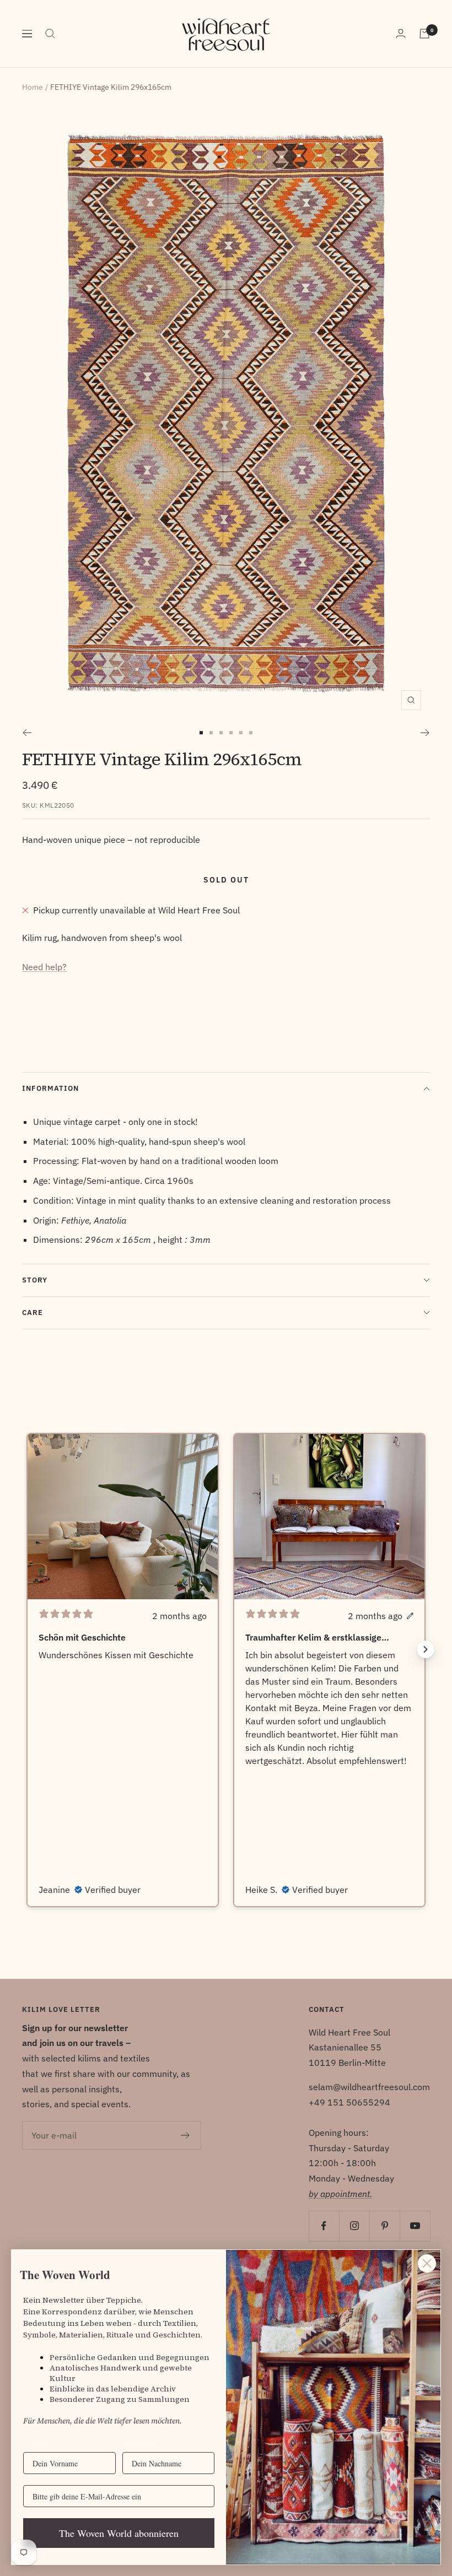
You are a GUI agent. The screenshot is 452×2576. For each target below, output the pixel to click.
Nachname (140, 2443)
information (50, 1088)
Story (35, 1280)
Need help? (44, 967)
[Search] (50, 34)
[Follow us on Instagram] (354, 2226)
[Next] (425, 733)
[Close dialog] (427, 2263)
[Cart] (424, 34)
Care (33, 1313)
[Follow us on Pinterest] (384, 2226)
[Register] (185, 2135)
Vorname (38, 2443)
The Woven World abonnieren (119, 2533)
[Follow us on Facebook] (324, 2226)
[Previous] (27, 733)
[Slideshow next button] (426, 1649)
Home (33, 87)
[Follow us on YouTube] (415, 2226)
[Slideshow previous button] (26, 1649)
